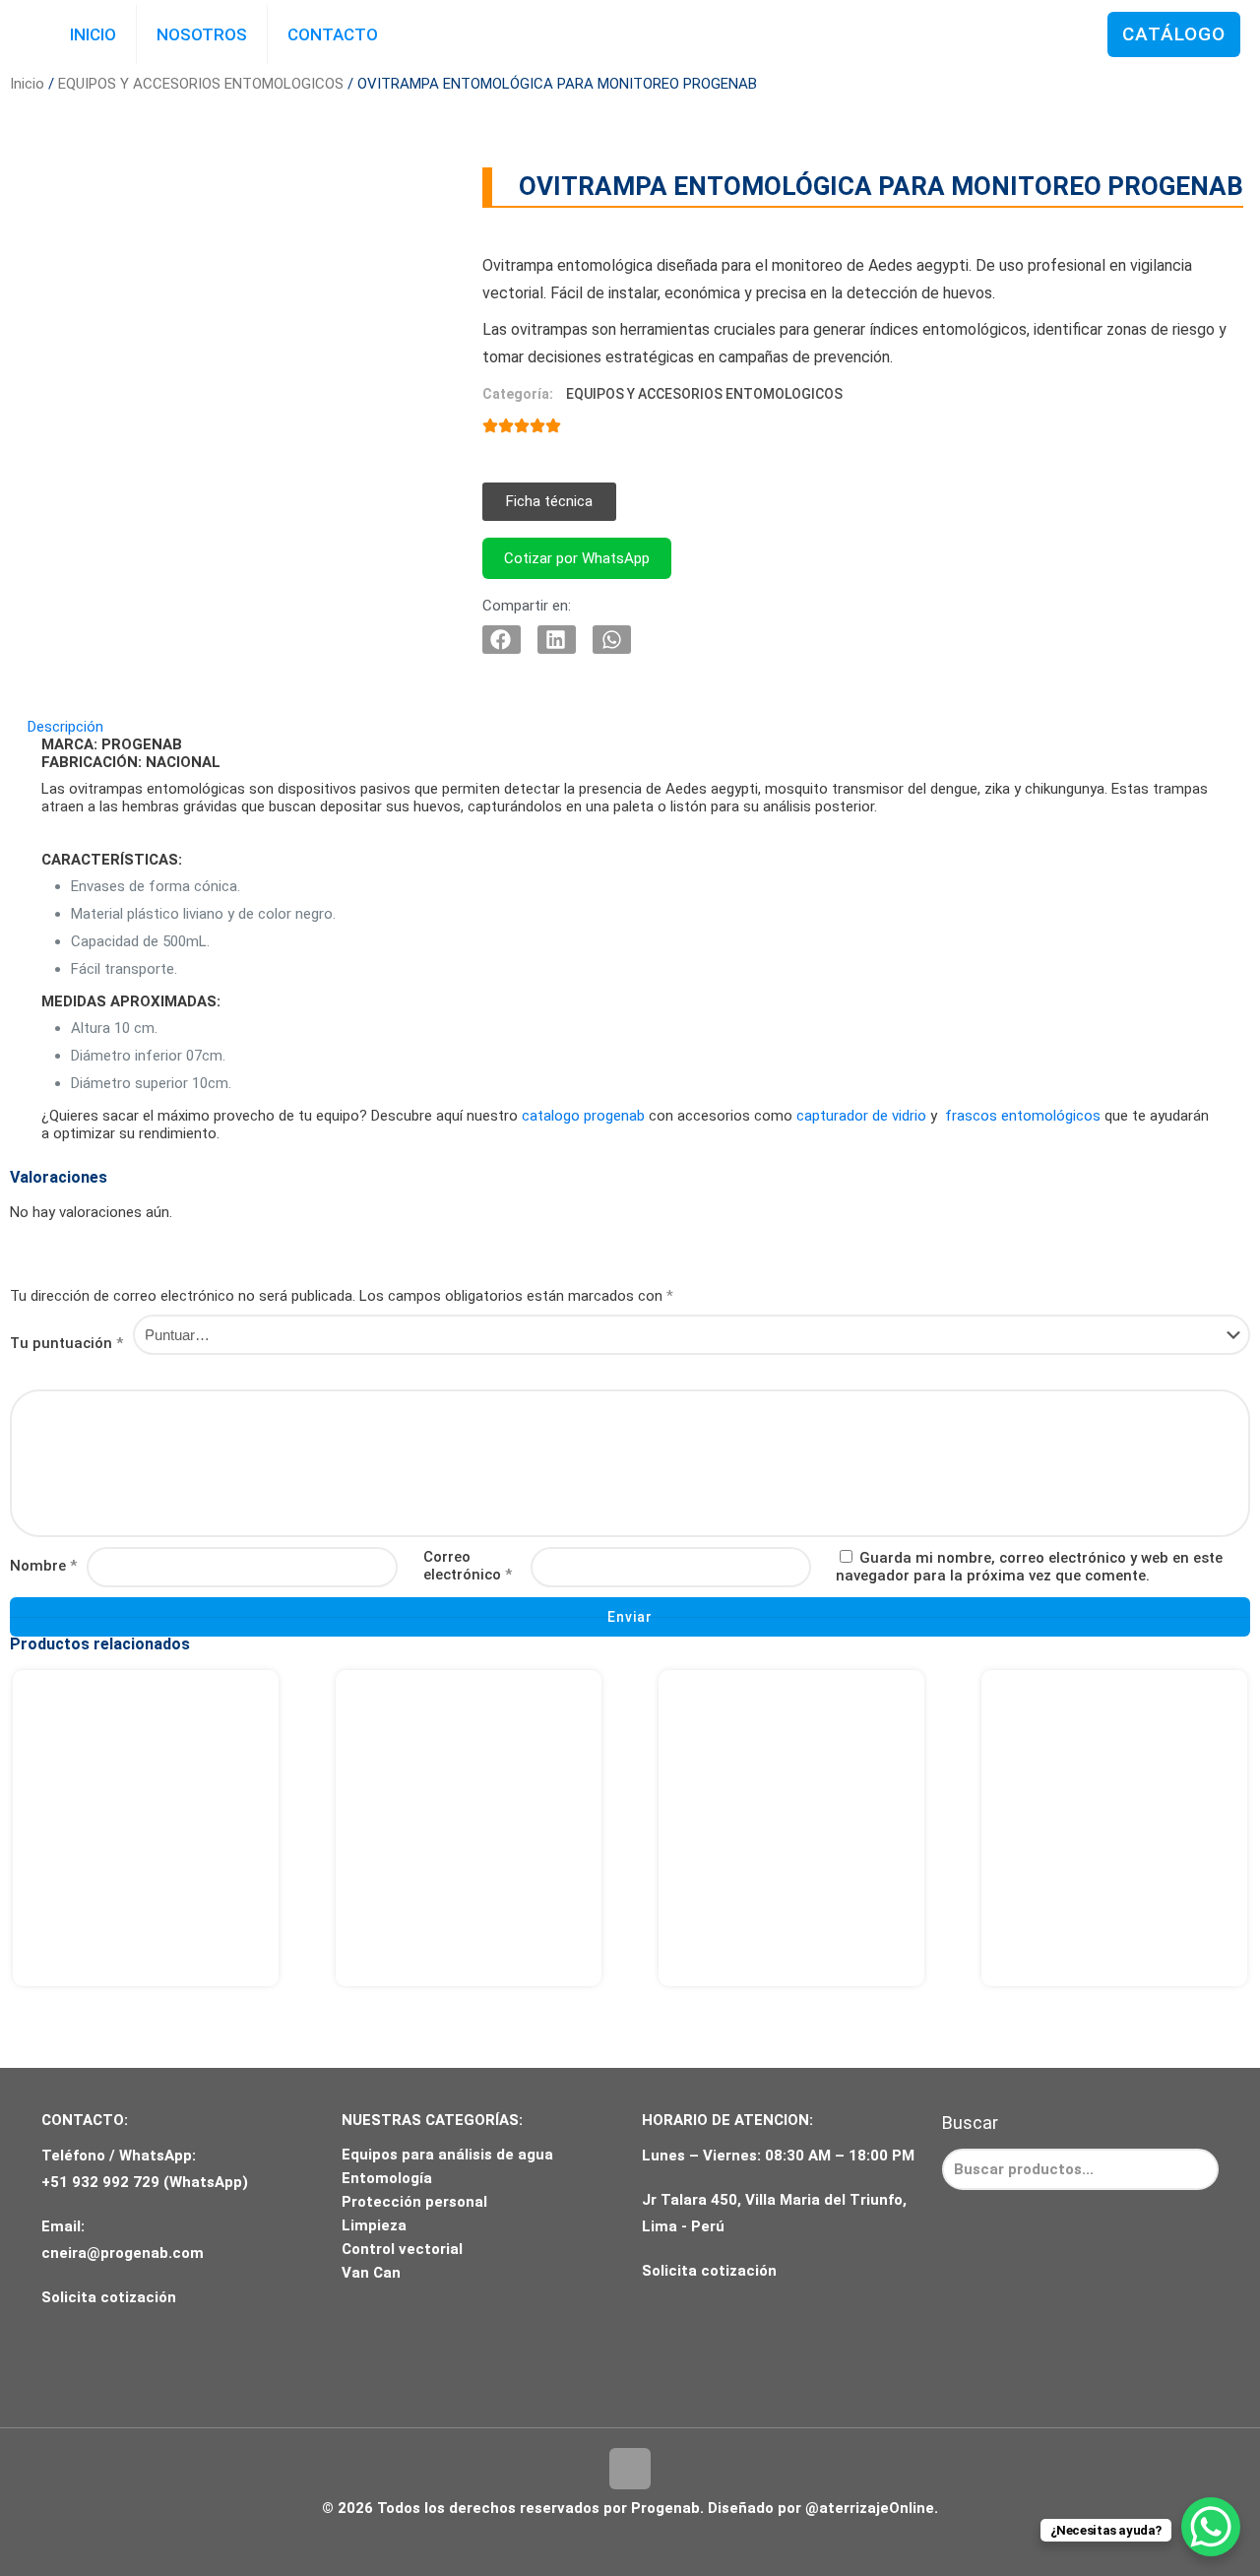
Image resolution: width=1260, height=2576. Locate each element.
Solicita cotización (109, 2297)
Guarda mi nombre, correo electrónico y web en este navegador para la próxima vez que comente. (1029, 1567)
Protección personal (414, 2202)
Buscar (970, 2123)
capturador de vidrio (861, 1116)
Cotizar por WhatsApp (577, 558)
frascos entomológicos (1023, 1116)
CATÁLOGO (1174, 34)
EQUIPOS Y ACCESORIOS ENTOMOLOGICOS (201, 84)
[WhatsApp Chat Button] (1211, 2527)
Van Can (371, 2273)
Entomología (387, 2178)
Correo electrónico (468, 1566)
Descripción (65, 727)
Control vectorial (402, 2249)
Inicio (27, 84)
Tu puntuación (66, 1343)
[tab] (630, 727)
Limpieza (374, 2225)
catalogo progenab (583, 1116)
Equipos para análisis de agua (447, 2155)
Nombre (43, 1566)
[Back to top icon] (630, 2469)
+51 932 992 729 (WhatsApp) (145, 2182)
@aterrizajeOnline (870, 2508)
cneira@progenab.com (123, 2253)
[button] (549, 502)
